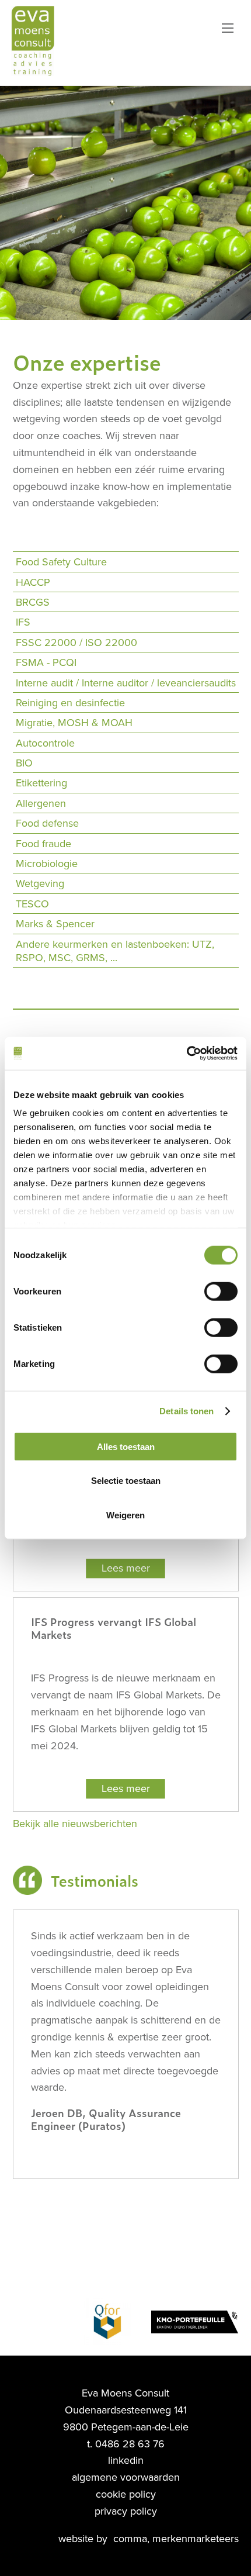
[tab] (126, 562)
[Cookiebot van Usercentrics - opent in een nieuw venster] (186, 1054)
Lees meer (126, 1568)
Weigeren (125, 1515)
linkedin (126, 2460)
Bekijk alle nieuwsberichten (75, 1824)
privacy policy (126, 2511)
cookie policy (126, 2494)
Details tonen (186, 1411)
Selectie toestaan (126, 1481)
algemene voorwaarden (126, 2477)
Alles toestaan (126, 1446)
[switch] (221, 1291)
